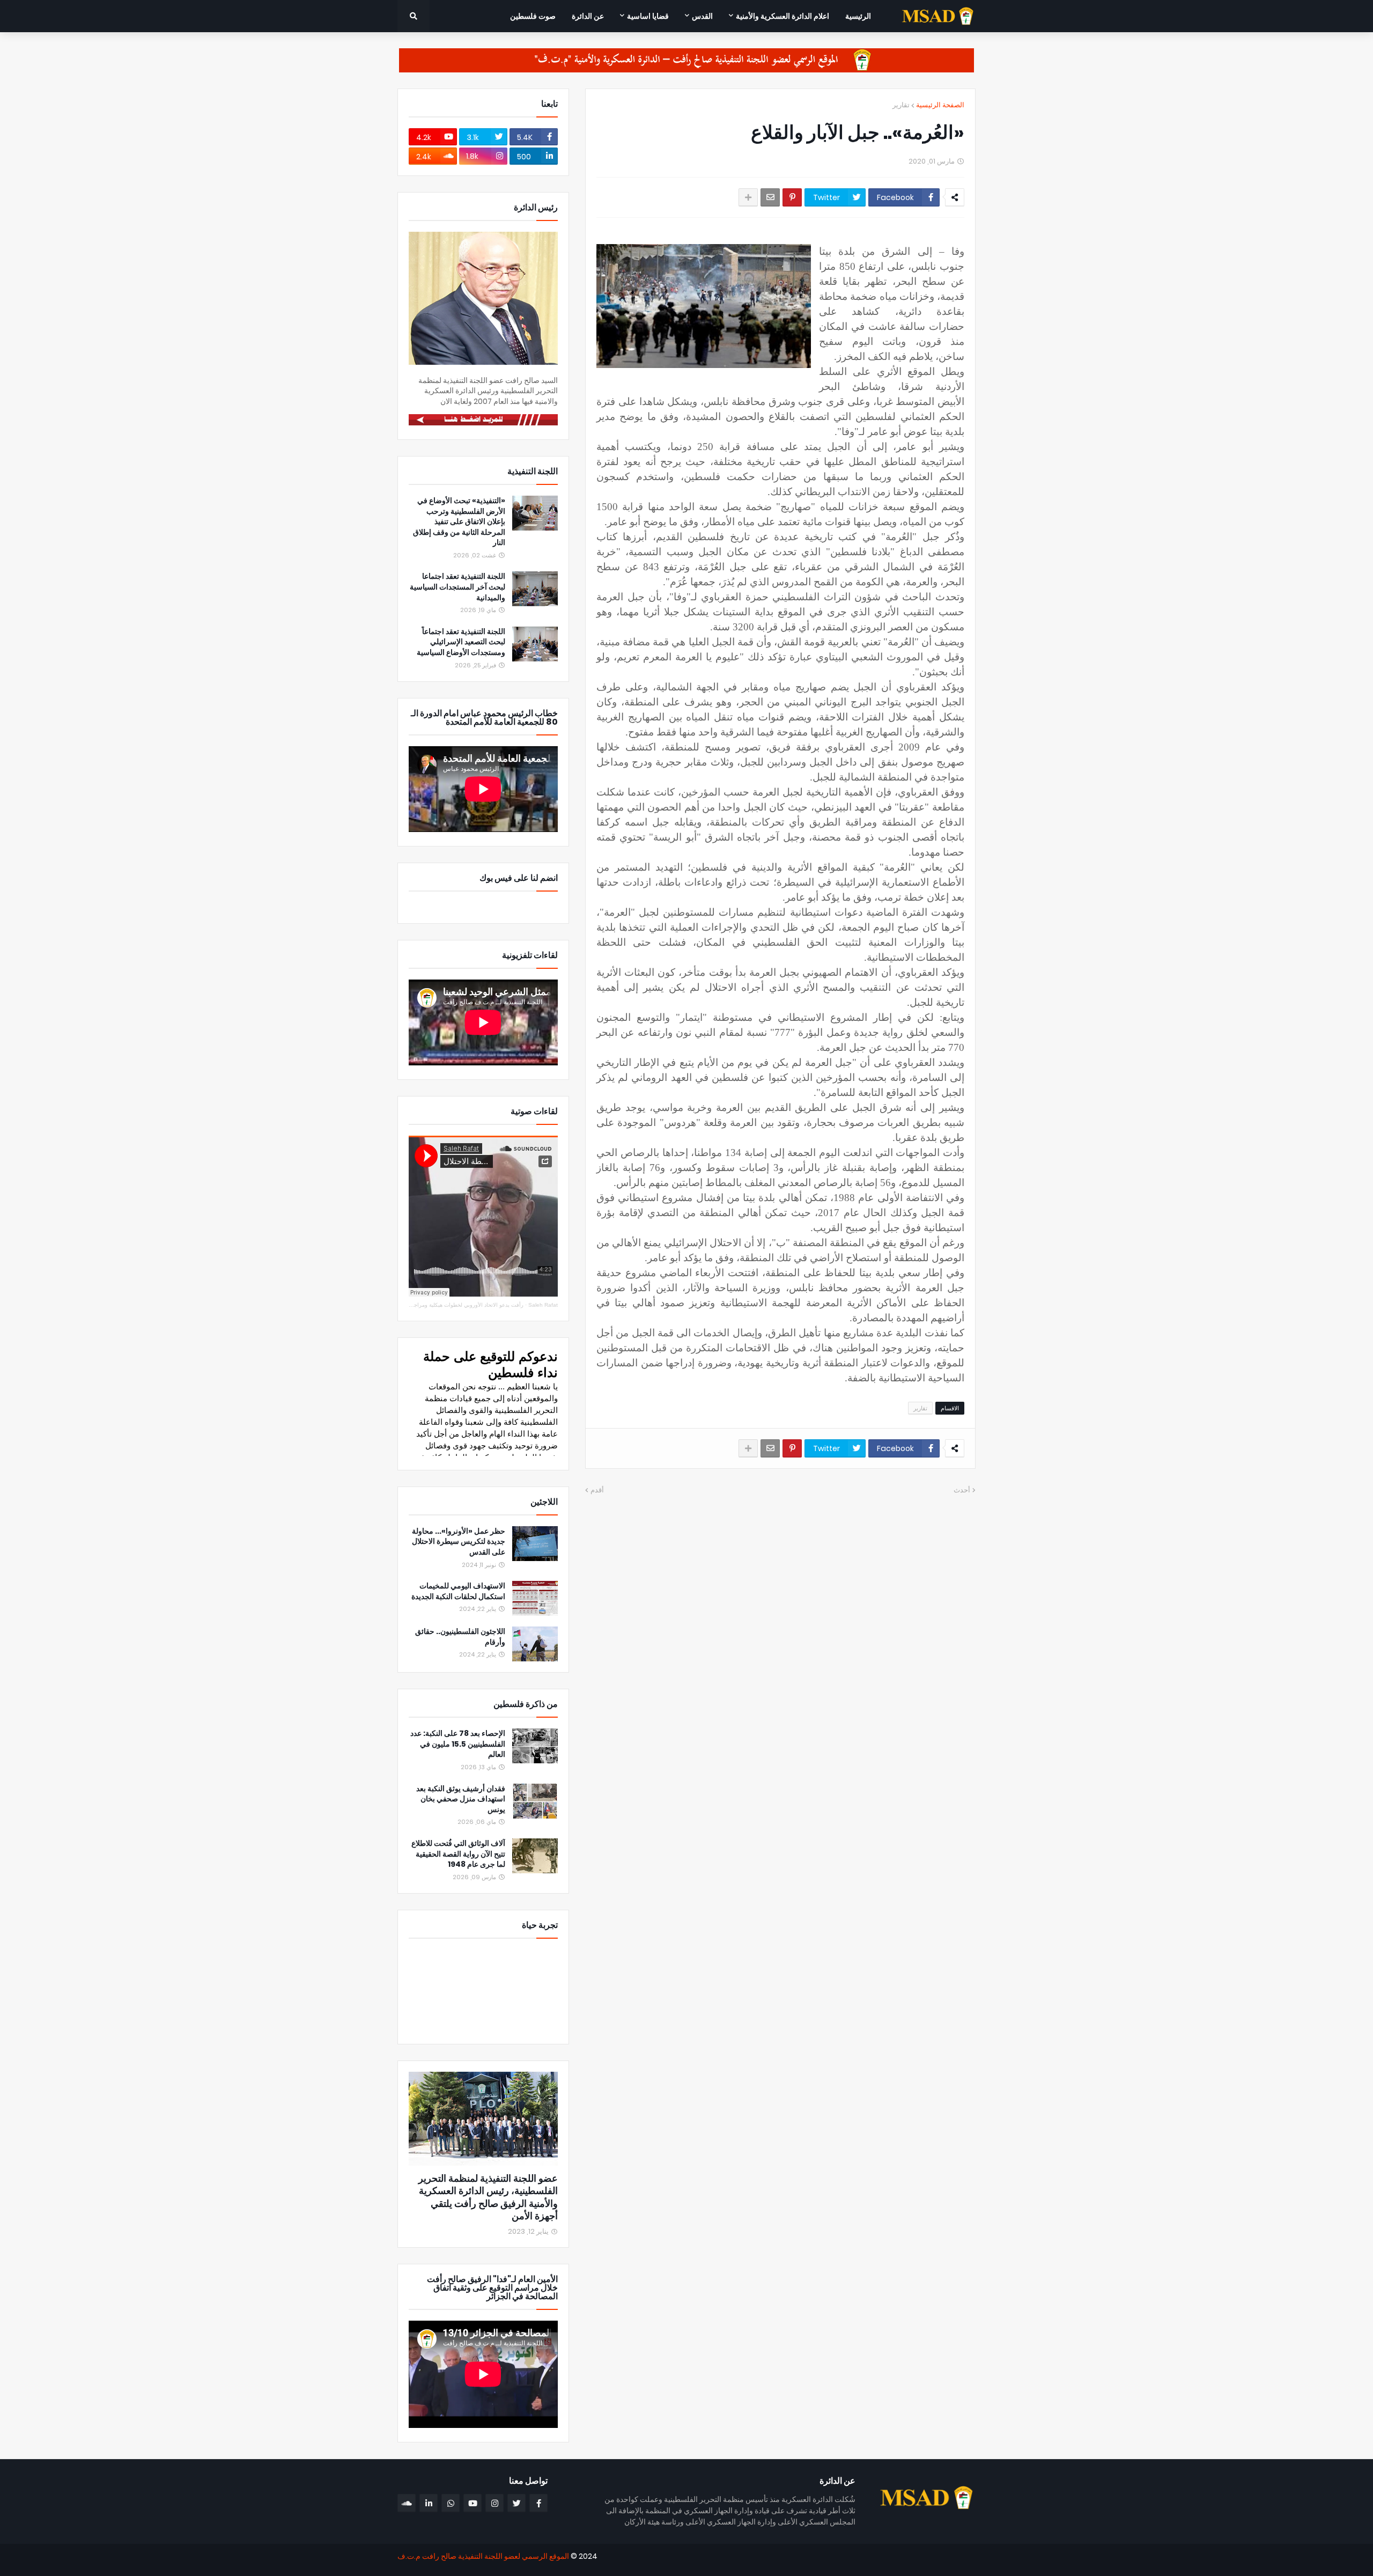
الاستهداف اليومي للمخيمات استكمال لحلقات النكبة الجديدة (458, 1591)
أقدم (597, 1490)
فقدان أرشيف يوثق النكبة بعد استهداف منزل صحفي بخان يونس (461, 1799)
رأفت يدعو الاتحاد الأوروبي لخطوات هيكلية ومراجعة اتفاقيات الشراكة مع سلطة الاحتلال (426, 1305)
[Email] (770, 197)
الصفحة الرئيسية (940, 105)
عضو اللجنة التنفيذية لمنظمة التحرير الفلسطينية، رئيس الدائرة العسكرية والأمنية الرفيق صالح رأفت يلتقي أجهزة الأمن (488, 2197)
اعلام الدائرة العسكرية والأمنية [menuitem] (783, 16)
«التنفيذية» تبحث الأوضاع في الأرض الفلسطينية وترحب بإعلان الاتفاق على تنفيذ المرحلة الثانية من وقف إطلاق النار (459, 522)
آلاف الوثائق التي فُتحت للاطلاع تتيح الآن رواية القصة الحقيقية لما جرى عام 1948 (458, 1854)
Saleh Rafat (543, 1305)
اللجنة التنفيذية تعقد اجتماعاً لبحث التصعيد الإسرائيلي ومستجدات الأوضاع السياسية (461, 642)
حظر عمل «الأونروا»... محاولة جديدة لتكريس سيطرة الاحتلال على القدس (459, 1542)
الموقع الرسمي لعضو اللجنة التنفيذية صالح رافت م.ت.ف (483, 2556)
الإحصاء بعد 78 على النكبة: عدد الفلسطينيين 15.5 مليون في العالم (458, 1744)
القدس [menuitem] (702, 16)
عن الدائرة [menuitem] (588, 16)
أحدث (962, 1490)
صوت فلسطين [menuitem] (533, 16)
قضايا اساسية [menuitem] (648, 16)
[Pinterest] (792, 197)
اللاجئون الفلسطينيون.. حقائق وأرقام (460, 1637)
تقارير (901, 105)
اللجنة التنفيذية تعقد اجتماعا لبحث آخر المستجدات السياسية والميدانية (457, 587)
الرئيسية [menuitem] (858, 16)
